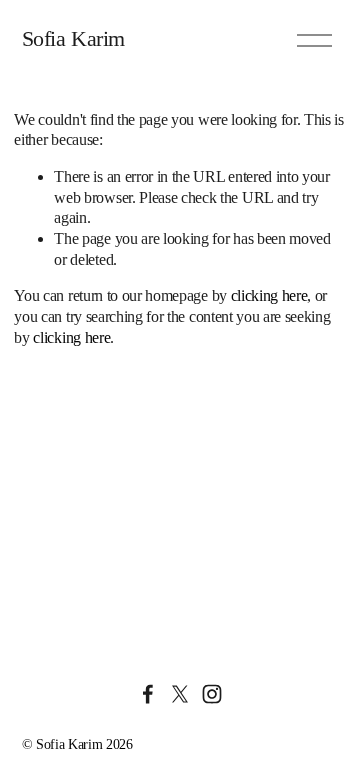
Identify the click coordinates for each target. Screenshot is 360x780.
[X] (180, 694)
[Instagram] (212, 694)
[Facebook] (148, 694)
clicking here (269, 295)
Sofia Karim (73, 39)
